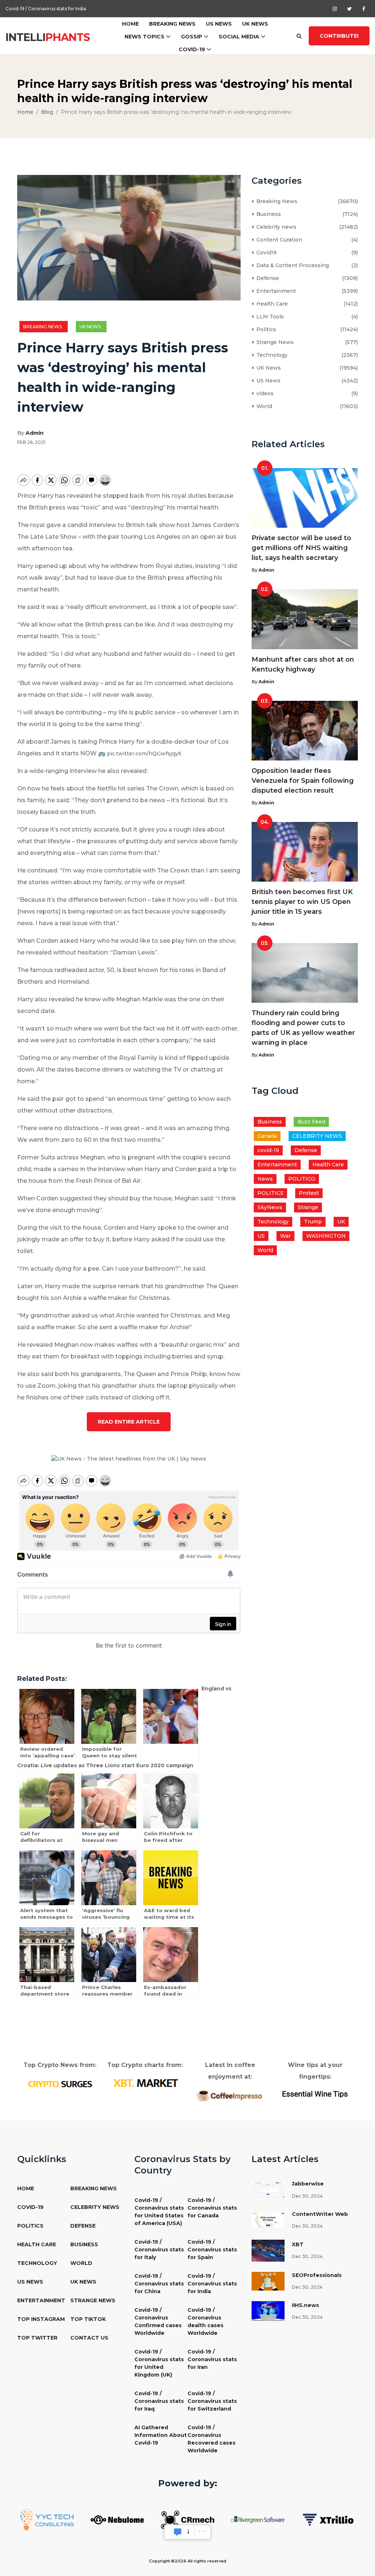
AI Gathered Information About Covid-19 (161, 2435)
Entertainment (275, 291)
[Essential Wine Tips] (315, 2093)
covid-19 (268, 1150)
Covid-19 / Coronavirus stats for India (212, 2284)
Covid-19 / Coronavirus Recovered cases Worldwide (211, 2439)
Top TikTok (88, 2319)
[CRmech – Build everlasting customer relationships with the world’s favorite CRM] (187, 2519)
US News (219, 24)
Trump (313, 1222)
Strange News (274, 342)
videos (263, 393)
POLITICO (302, 1179)
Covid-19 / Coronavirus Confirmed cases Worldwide (158, 2321)
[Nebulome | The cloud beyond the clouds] (117, 2519)
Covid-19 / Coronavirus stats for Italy (159, 2250)
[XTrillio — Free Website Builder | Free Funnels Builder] (328, 2519)
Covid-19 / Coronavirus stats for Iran (212, 2359)
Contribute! (339, 36)
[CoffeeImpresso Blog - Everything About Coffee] (230, 2095)
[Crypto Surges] (60, 2083)
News (265, 1179)
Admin (35, 433)
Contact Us (89, 2338)
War (285, 1236)
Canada (267, 1136)
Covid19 (265, 253)
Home (130, 24)
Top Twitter (37, 2338)
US (261, 1236)
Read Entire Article (129, 1422)
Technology (270, 355)
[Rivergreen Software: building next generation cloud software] (258, 2519)
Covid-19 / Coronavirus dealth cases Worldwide (205, 2321)
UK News (255, 24)
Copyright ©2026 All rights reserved (188, 2561)
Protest (309, 1193)
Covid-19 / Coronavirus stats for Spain (212, 2250)
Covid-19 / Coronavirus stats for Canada (212, 2208)
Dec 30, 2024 (307, 2196)
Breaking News (172, 24)
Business (267, 214)
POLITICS (270, 1193)
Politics (265, 329)
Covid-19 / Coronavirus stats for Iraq (159, 2401)
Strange (308, 1207)
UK (341, 1222)
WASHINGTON (326, 1236)
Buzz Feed (311, 1122)
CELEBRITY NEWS (317, 1136)
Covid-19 (192, 49)
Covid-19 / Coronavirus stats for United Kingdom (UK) (159, 2363)
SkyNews (270, 1207)
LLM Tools (269, 317)
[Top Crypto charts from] (145, 2083)
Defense (266, 278)
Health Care (271, 304)
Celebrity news (275, 227)
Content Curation (278, 240)
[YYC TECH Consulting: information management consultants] (47, 2519)
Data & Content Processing (291, 265)
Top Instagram (41, 2319)
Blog (47, 112)
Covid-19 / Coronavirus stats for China (159, 2284)
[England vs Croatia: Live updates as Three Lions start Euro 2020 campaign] (170, 1723)
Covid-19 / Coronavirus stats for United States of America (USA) (159, 2212)
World (263, 406)
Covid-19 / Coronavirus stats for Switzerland (212, 2401)
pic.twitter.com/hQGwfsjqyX (144, 754)
